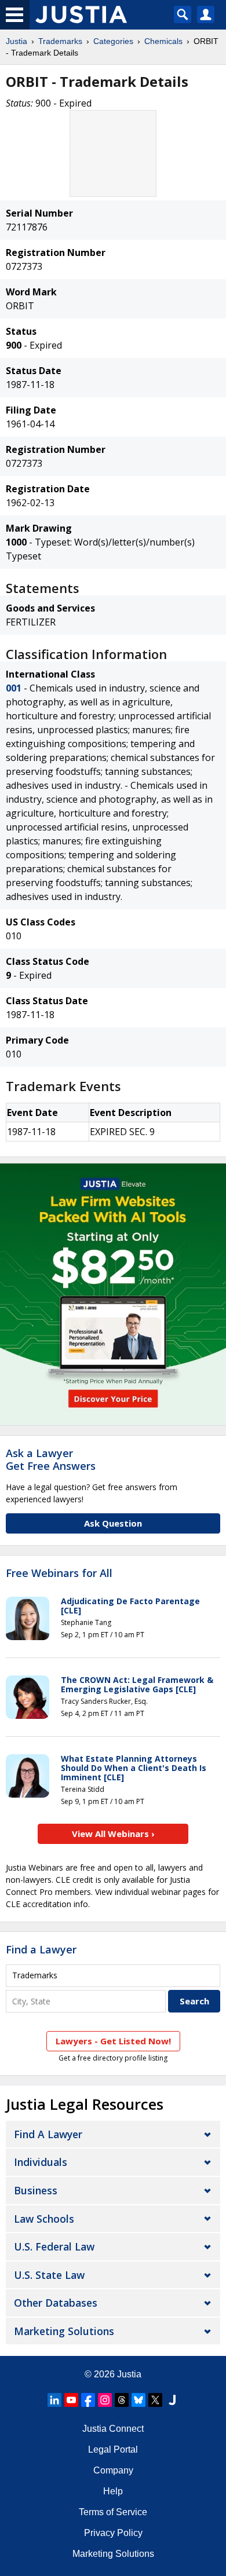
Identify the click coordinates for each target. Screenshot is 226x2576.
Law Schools (44, 2219)
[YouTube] (71, 2400)
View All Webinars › (113, 1834)
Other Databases (56, 2303)
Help (113, 2491)
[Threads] (122, 2400)
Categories (113, 41)
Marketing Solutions (64, 2331)
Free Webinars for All (59, 1574)
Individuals (41, 2162)
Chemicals (163, 41)
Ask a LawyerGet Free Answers (51, 1459)
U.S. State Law (49, 2275)
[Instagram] (105, 2400)
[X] (155, 2400)
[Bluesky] (138, 2400)
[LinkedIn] (54, 2400)
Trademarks (60, 41)
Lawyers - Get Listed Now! (113, 2041)
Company (113, 2470)
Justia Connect (113, 2429)
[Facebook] (88, 2400)
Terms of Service (113, 2512)
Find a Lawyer (41, 1949)
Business (36, 2190)
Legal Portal (113, 2449)
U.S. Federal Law (54, 2246)
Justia (17, 41)
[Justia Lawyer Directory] (172, 2400)
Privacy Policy (113, 2533)
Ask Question (113, 1523)
